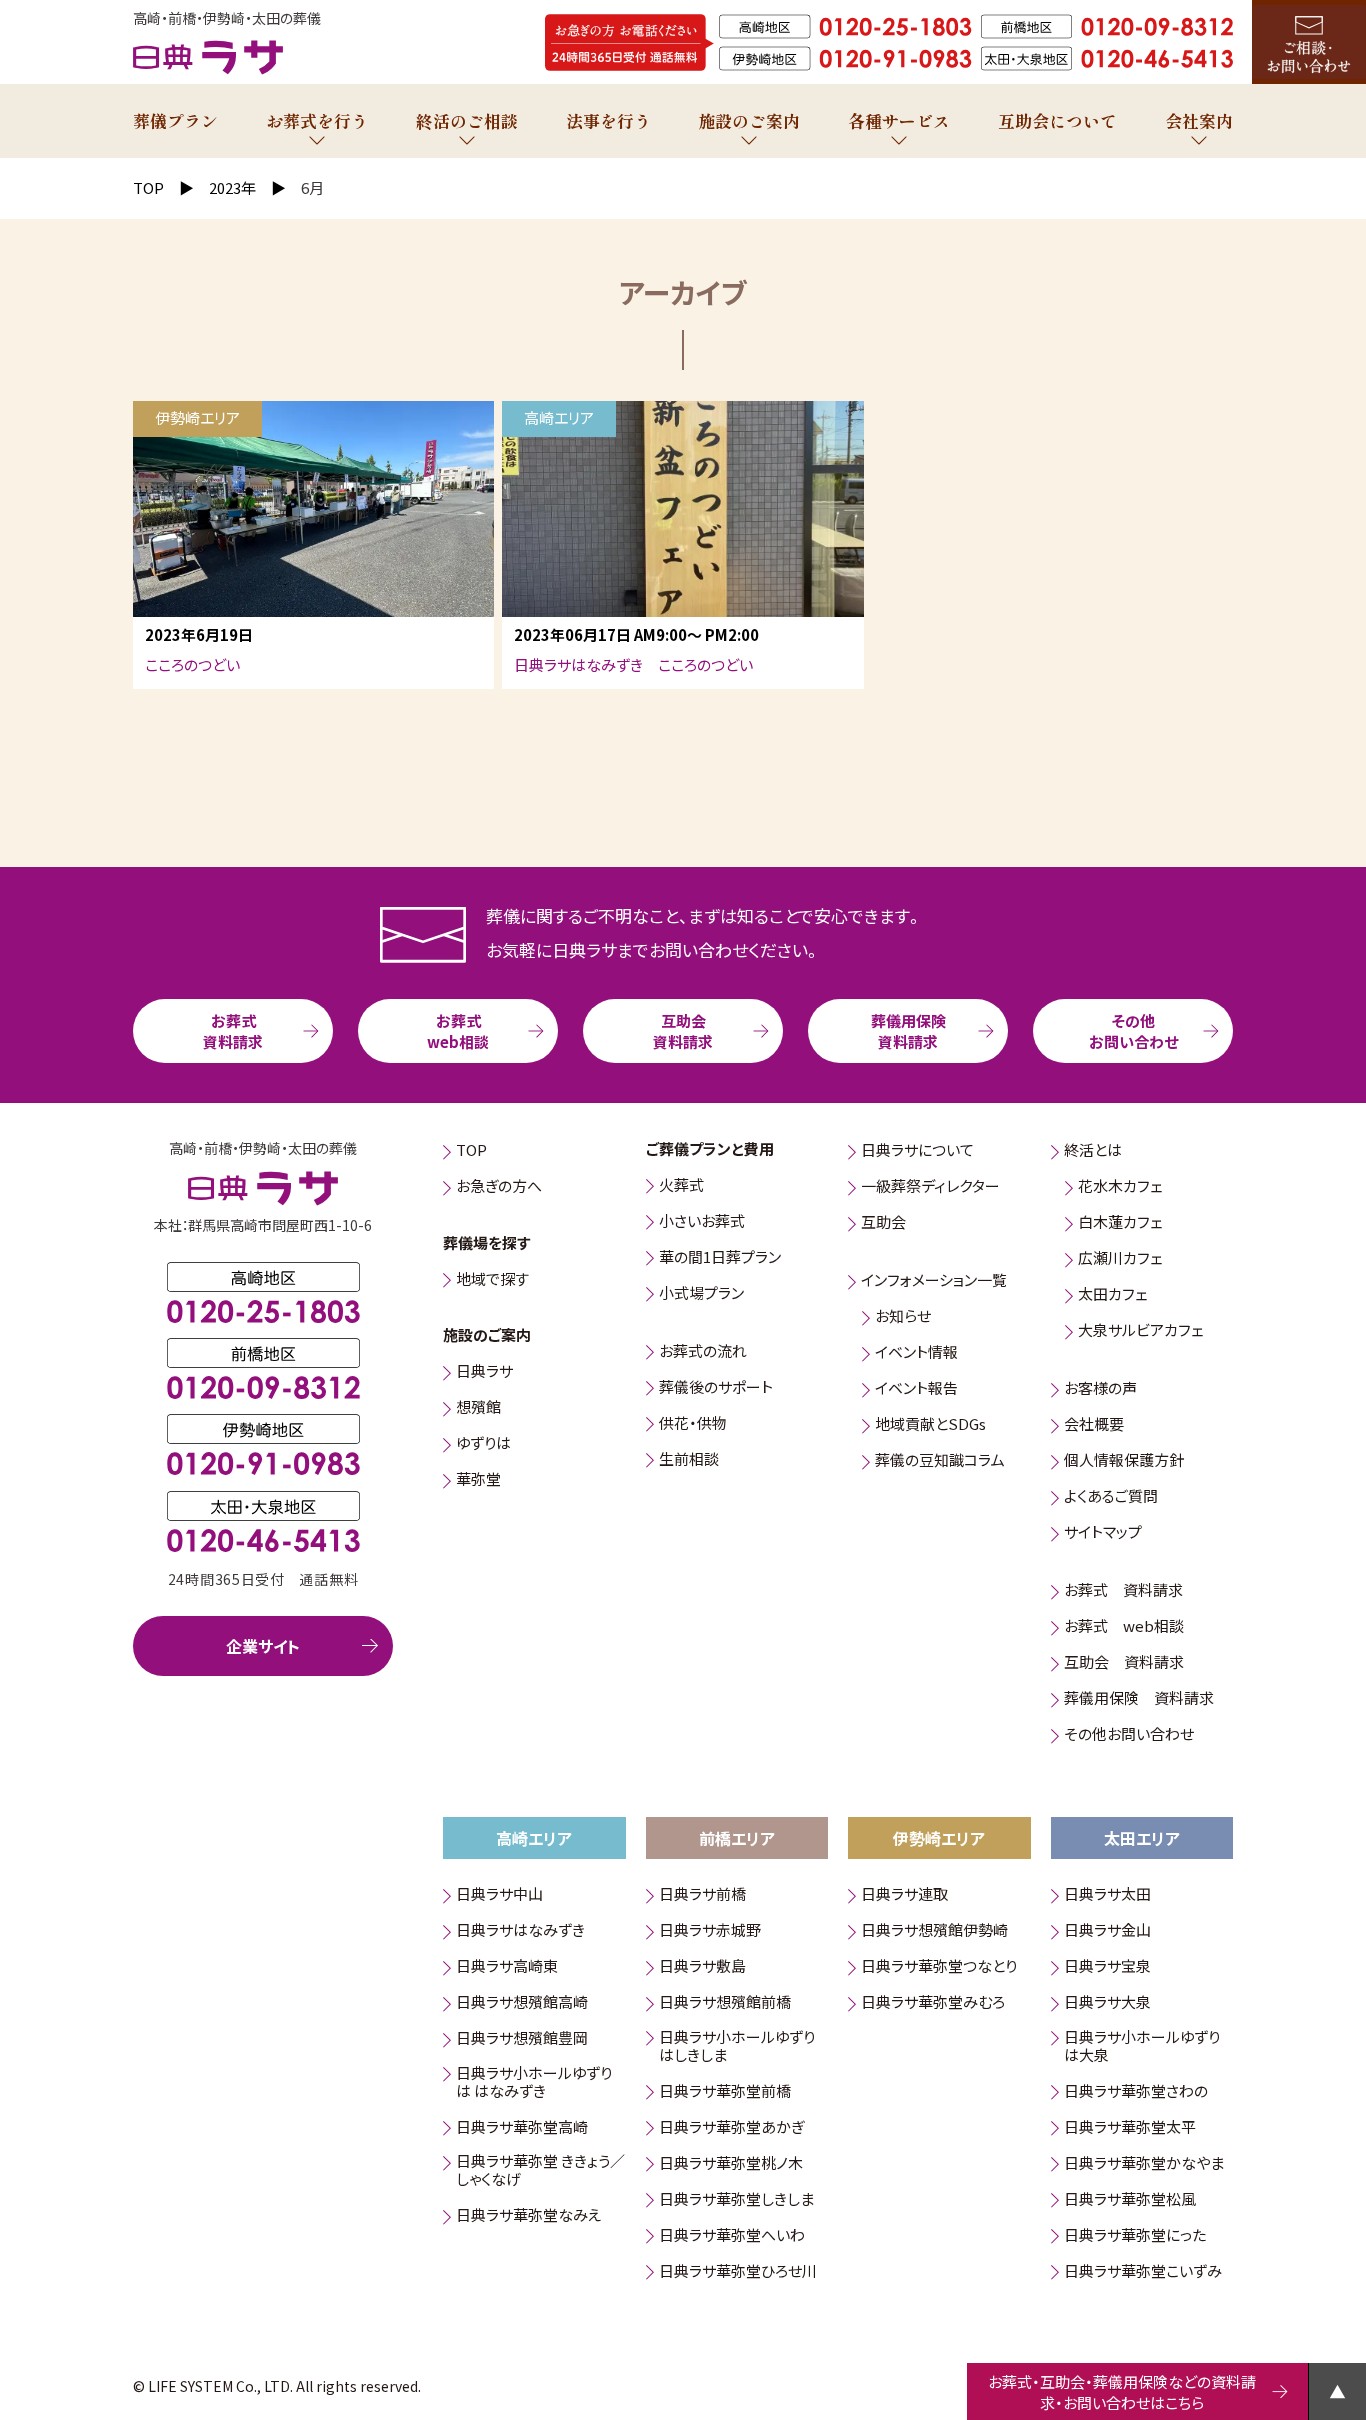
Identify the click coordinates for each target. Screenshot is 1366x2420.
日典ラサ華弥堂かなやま (1144, 2163)
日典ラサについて (917, 1151)
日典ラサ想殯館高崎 (522, 2003)
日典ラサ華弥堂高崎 (522, 2127)
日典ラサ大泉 (1107, 2003)
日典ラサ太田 (1107, 1895)
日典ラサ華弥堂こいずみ (1143, 2271)
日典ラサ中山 (499, 1895)
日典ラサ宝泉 (1107, 1967)
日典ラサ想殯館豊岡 (522, 2039)
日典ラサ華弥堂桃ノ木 (731, 2163)
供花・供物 (693, 1423)
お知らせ (903, 1317)
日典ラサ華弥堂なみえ (529, 2216)
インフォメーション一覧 (934, 1281)
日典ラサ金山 (1107, 1931)
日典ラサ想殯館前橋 (725, 2003)
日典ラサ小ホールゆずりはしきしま (737, 2046)
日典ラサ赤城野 (710, 1931)
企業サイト (263, 1646)
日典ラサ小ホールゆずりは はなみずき (534, 2082)
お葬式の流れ (703, 1351)
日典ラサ (484, 1372)
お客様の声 (1100, 1389)
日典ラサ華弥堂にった (1135, 2235)
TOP (471, 1151)
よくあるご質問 (1111, 1497)
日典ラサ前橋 (702, 1895)
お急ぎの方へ (499, 1187)
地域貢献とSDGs (930, 1425)
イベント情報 (916, 1353)
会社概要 (1094, 1425)
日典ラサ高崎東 (507, 1967)
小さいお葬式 (702, 1221)
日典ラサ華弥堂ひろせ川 (738, 2271)
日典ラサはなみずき (520, 1931)
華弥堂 (478, 1480)
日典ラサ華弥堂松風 (1130, 2199)
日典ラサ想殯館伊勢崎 (934, 1931)
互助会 (883, 1223)
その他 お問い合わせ (1133, 1031)
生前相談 (689, 1459)
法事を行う (608, 120)
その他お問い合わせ (1129, 1735)
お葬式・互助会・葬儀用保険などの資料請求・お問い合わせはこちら (1122, 2392)
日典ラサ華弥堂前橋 (725, 2091)
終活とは (1093, 1151)
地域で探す (492, 1279)
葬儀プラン (175, 120)
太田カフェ (1112, 1295)
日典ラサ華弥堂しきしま (736, 2199)
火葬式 (681, 1185)
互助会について (1057, 120)
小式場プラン (701, 1293)
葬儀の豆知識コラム (940, 1461)
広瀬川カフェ (1120, 1259)
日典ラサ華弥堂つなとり (939, 1967)
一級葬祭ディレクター (930, 1187)
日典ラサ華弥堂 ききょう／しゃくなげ (540, 2171)
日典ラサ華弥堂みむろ (933, 2003)
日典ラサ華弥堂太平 (1130, 2127)
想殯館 (478, 1408)
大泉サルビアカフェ (1140, 1331)
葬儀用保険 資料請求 (908, 1031)
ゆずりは (483, 1444)
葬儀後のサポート (716, 1387)
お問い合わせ (1309, 42)
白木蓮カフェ (1120, 1223)
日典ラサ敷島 (702, 1967)
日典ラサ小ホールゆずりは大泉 (1142, 2046)
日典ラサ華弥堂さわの (1136, 2091)
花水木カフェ (1120, 1187)
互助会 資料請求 (683, 1031)
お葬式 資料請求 (233, 1031)
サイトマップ (1103, 1533)
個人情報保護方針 (1124, 1461)
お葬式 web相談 (458, 1031)
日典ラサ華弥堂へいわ (732, 2235)
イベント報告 (916, 1389)
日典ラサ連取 (904, 1895)
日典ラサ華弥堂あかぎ (731, 2127)
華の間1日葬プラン (720, 1257)
